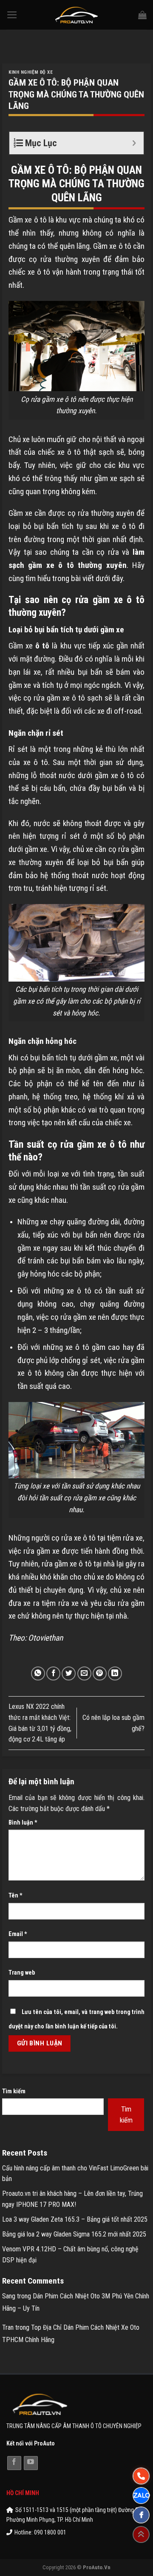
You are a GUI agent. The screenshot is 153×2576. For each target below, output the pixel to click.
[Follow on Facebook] (14, 2463)
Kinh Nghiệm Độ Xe (31, 72)
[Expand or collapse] (134, 143)
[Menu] (12, 15)
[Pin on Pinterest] (100, 1673)
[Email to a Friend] (84, 1673)
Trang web (22, 1973)
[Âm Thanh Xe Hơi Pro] (77, 15)
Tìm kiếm (14, 2091)
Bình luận (23, 1823)
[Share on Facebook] (53, 1673)
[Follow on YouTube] (31, 2463)
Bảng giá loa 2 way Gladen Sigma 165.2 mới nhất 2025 (74, 2234)
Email (18, 1934)
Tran (8, 2327)
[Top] (141, 2534)
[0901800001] (141, 2476)
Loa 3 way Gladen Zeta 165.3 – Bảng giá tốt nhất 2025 (75, 2219)
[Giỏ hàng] (142, 15)
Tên (16, 1896)
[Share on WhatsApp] (38, 1673)
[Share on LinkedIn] (115, 1673)
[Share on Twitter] (69, 1673)
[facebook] (141, 2515)
